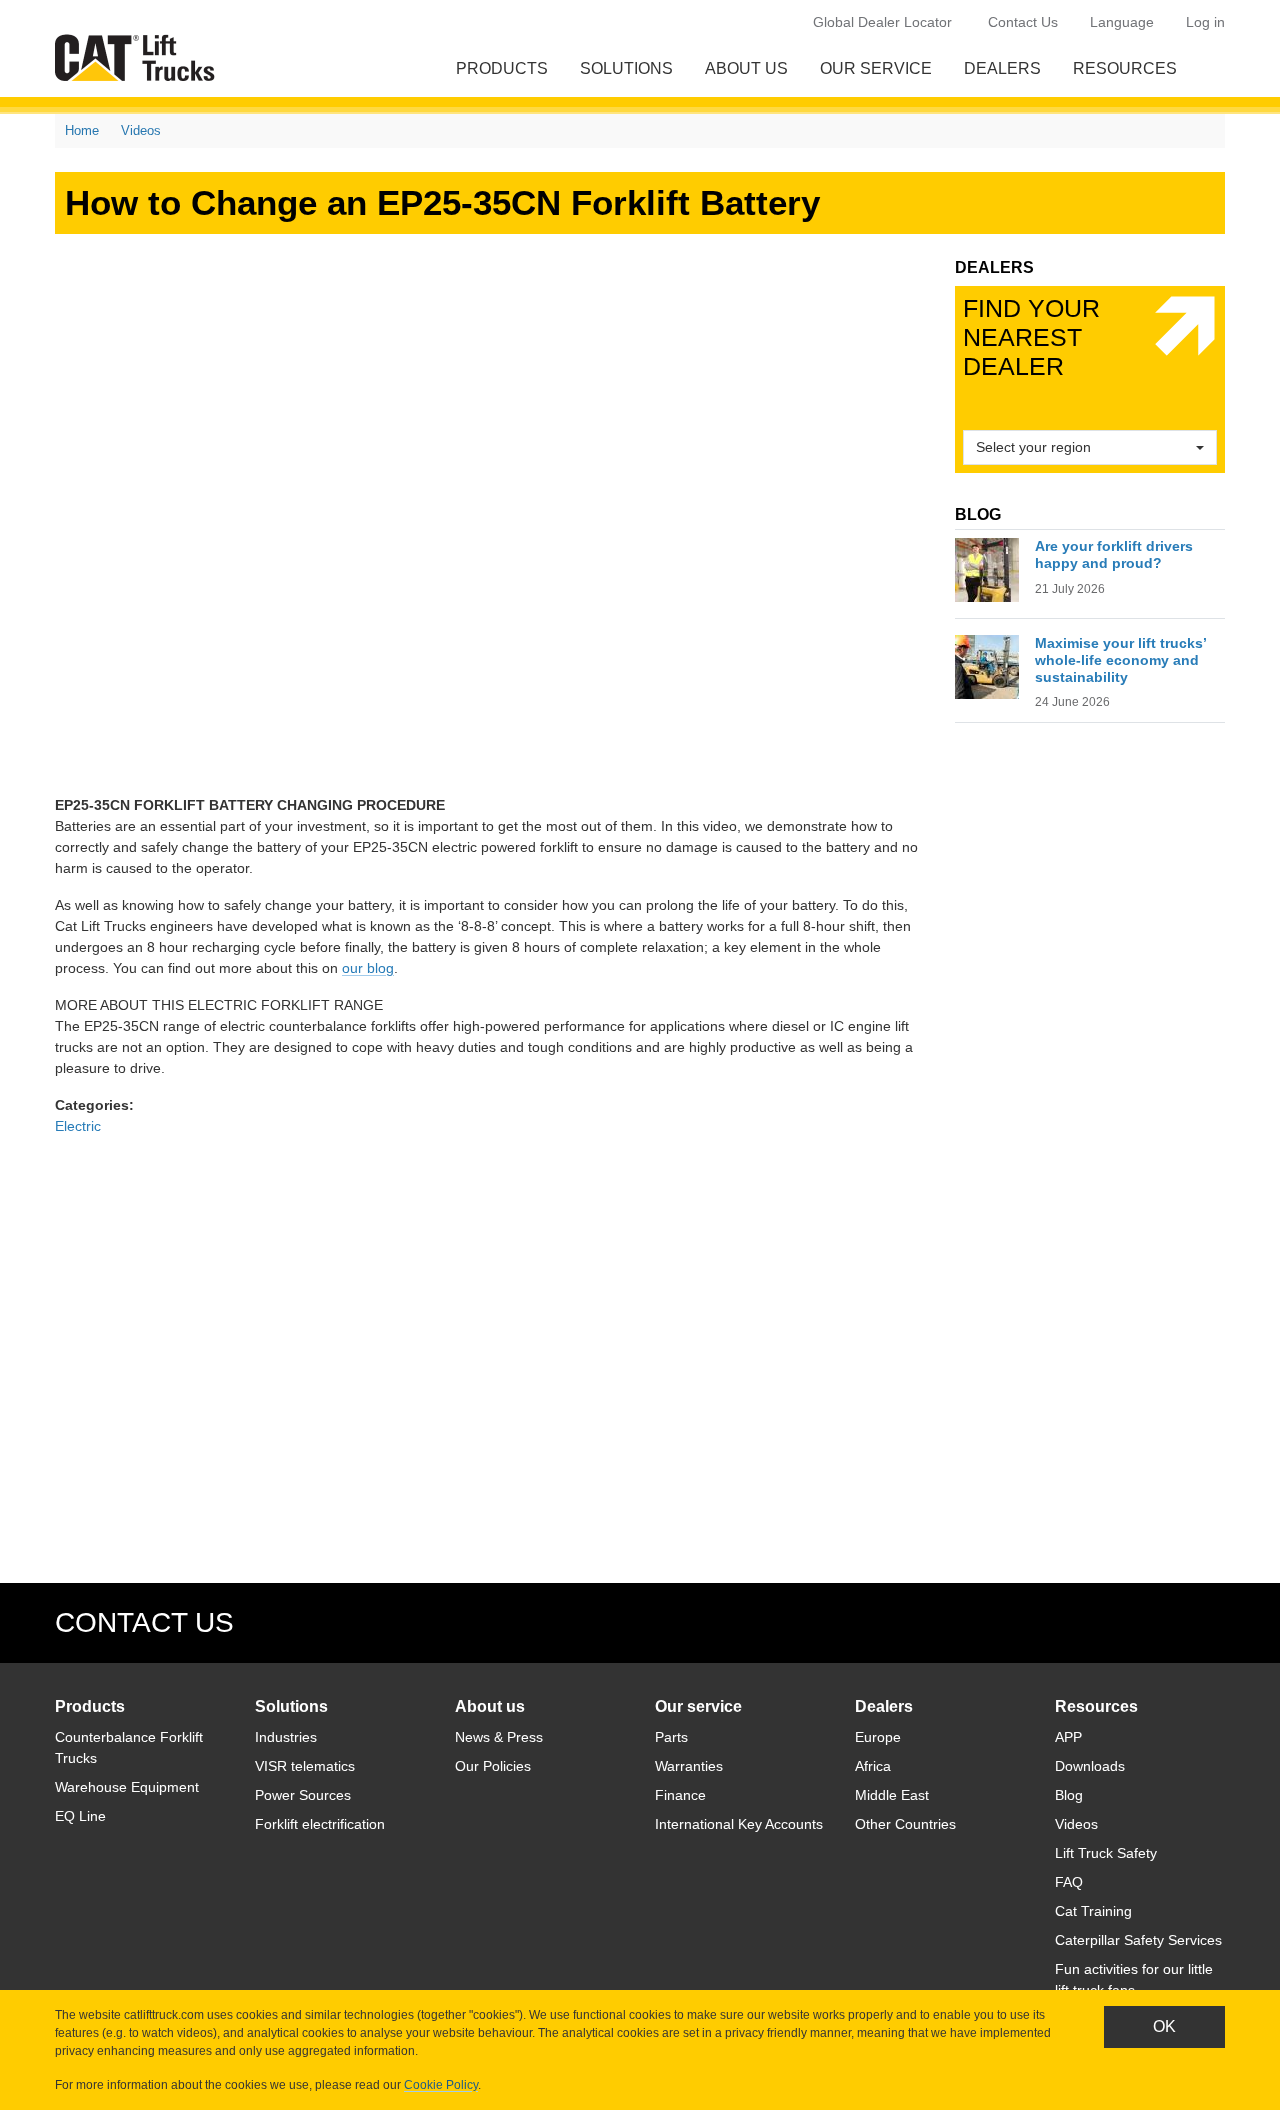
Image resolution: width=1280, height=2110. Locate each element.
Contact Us (1023, 22)
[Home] (139, 57)
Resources (1125, 68)
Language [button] (1122, 22)
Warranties (689, 1766)
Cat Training (1093, 1911)
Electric (78, 1126)
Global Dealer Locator (882, 22)
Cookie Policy (441, 2085)
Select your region (1033, 447)
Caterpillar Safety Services (1138, 1940)
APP (1068, 1737)
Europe (878, 1737)
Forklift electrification (320, 1824)
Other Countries (905, 1824)
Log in (1205, 22)
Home (82, 130)
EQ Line (80, 1816)
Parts (671, 1737)
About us (746, 68)
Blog (1069, 1795)
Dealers (1002, 68)
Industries (286, 1737)
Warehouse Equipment (127, 1787)
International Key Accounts (739, 1824)
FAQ (1069, 1882)
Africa (873, 1766)
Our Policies (493, 1766)
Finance (680, 1795)
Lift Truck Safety (1106, 1853)
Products (502, 68)
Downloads (1090, 1766)
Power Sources (303, 1795)
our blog (368, 968)
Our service (876, 68)
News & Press (499, 1737)
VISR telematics (305, 1766)
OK (1164, 2026)
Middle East (892, 1795)
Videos (141, 130)
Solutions (626, 68)
